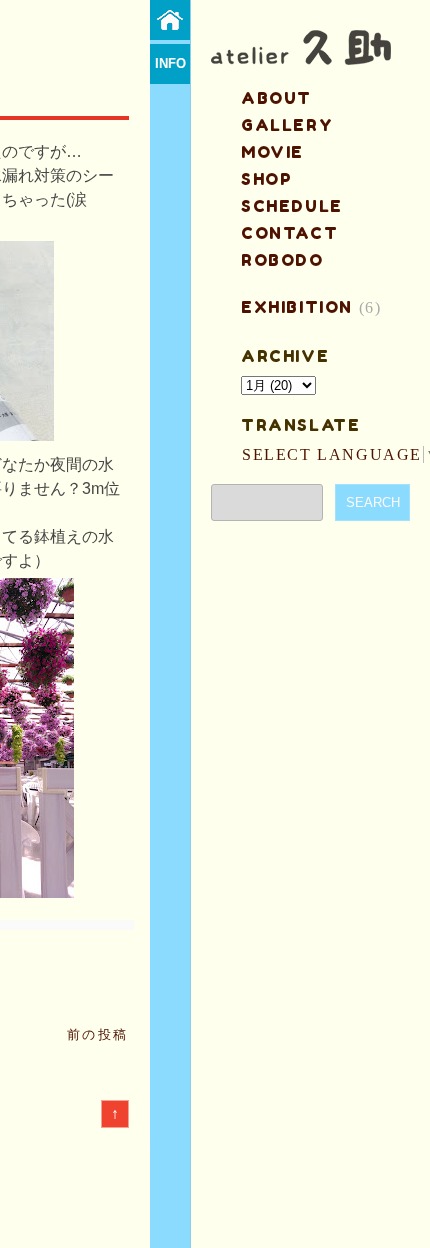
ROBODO (282, 260)
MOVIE (272, 152)
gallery (287, 125)
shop (266, 179)
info (170, 63)
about (276, 98)
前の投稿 (98, 1034)
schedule (292, 206)
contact (289, 233)
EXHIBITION (297, 307)
